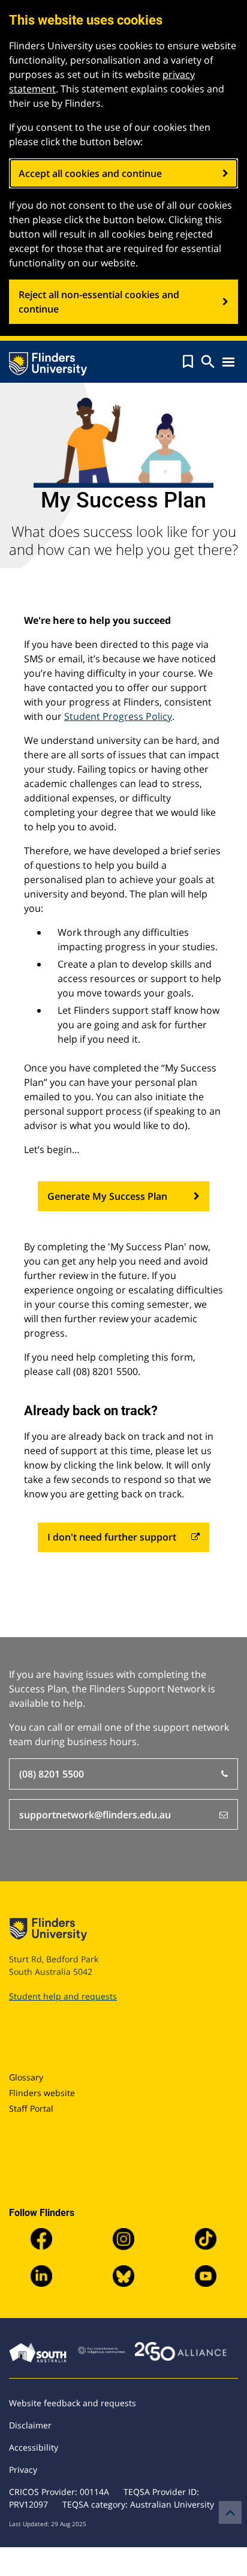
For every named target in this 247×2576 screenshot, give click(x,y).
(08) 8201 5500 (52, 1774)
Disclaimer (30, 2425)
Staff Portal (31, 2108)
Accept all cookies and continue (90, 173)
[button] (188, 362)
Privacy (23, 2470)
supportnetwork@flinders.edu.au (95, 1815)
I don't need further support (112, 1537)
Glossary (26, 2077)
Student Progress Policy (118, 716)
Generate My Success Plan (107, 1196)
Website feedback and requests (73, 2403)
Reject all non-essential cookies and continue (99, 302)
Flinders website (42, 2093)
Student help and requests (63, 1996)
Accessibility (34, 2447)
